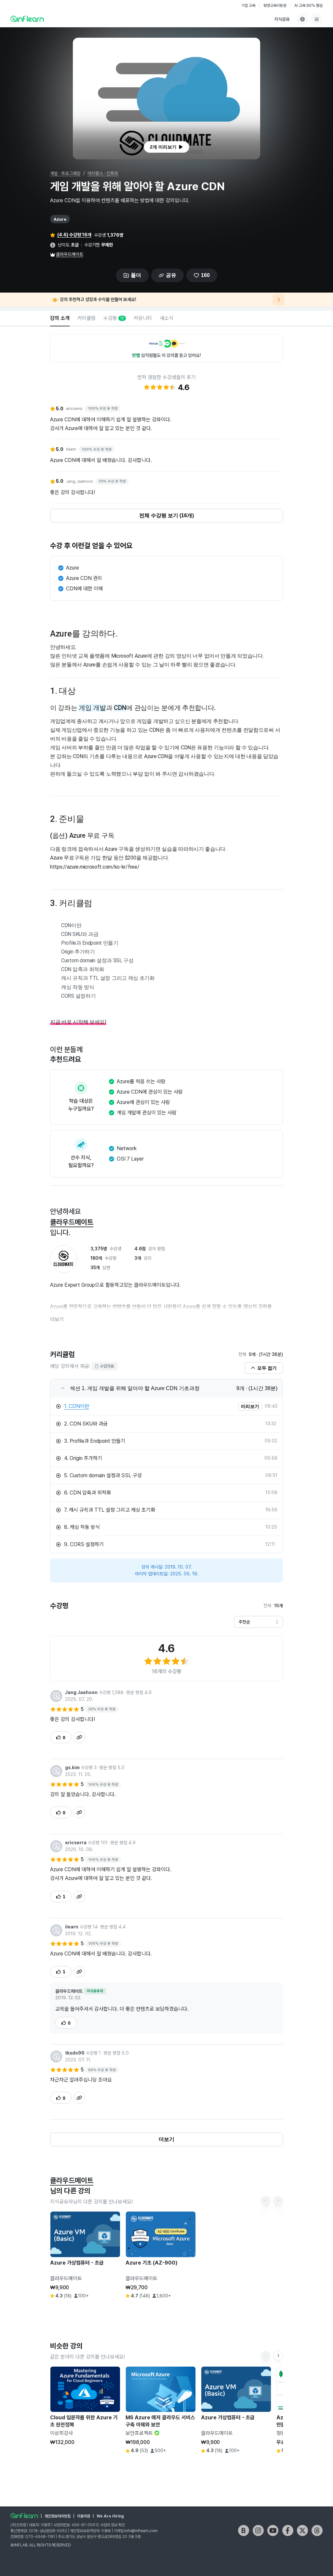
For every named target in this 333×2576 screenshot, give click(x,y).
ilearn (72, 1927)
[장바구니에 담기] (99, 2307)
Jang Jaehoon (81, 1692)
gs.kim (72, 1768)
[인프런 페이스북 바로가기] (288, 2530)
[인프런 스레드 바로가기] (317, 2530)
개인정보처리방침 (58, 2516)
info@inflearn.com (141, 2531)
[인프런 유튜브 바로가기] (273, 2530)
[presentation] (166, 147)
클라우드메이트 (70, 254)
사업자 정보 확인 (113, 2525)
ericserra (76, 1843)
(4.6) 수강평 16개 (74, 235)
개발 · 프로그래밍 (65, 173)
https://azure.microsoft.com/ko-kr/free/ (95, 867)
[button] (166, 99)
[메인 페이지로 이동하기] (24, 2516)
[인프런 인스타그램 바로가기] (258, 2530)
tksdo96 (75, 2053)
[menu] (317, 19)
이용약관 (84, 2516)
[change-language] (302, 19)
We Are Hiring (110, 2516)
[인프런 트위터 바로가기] (302, 2530)
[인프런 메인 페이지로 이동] (27, 19)
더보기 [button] (57, 1319)
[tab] (60, 319)
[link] (159, 1406)
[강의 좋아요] (113, 2307)
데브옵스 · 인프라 (103, 173)
